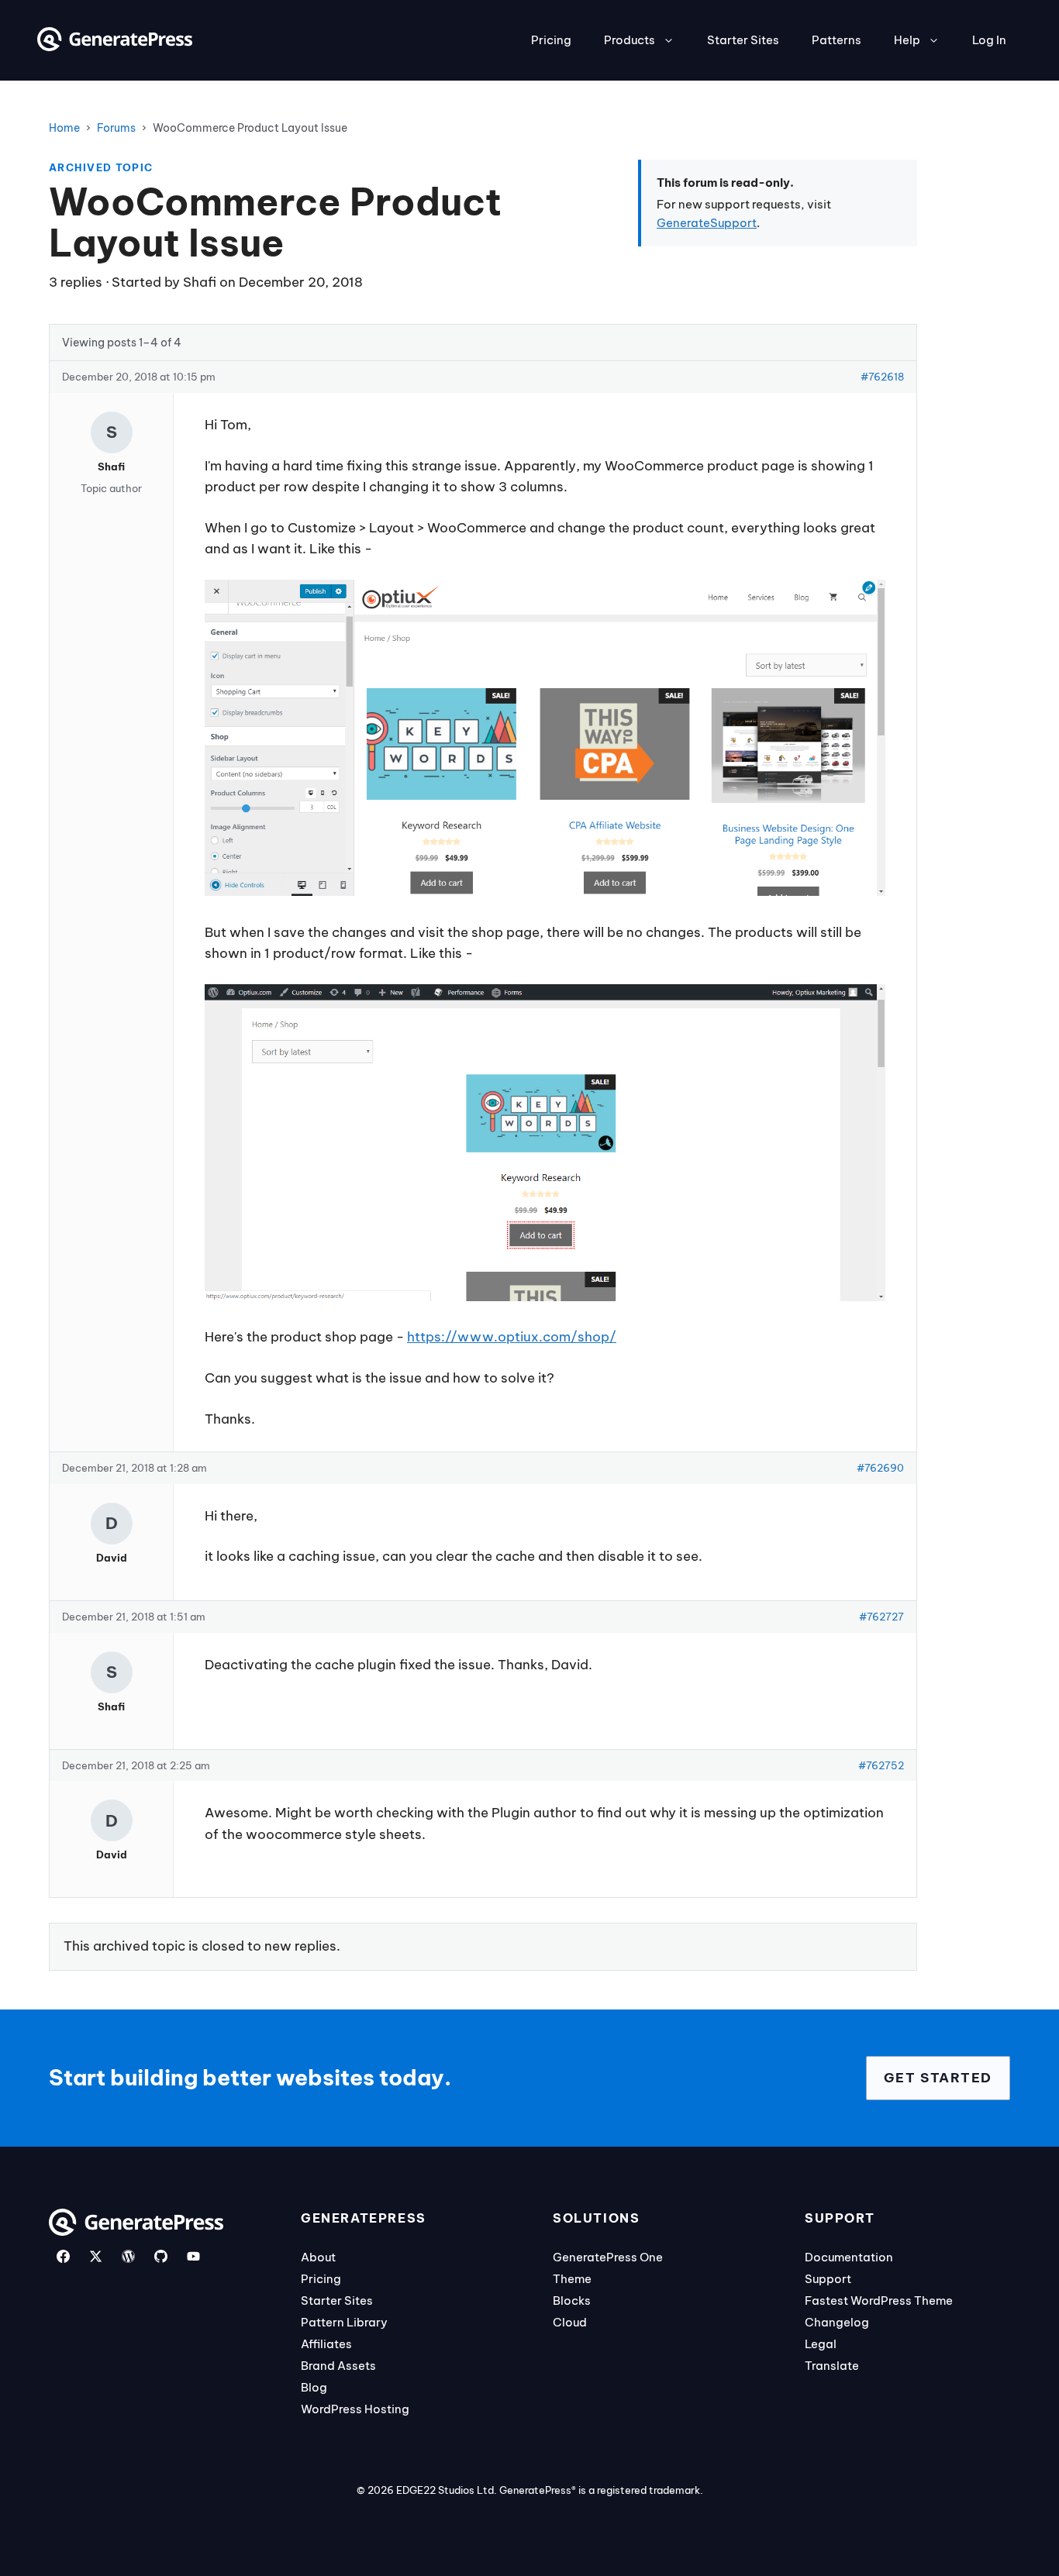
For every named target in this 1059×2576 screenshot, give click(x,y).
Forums (116, 128)
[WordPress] (128, 2256)
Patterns (837, 40)
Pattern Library (344, 2322)
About (318, 2257)
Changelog (837, 2322)
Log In (989, 40)
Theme (572, 2279)
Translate (832, 2366)
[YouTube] (193, 2256)
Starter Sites (743, 40)
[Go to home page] (115, 46)
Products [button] (630, 40)
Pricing (551, 40)
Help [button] (907, 40)
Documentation (849, 2257)
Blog (314, 2387)
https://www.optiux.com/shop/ (512, 1337)
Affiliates (326, 2344)
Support (828, 2279)
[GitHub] (161, 2256)
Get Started (938, 2078)
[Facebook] (63, 2256)
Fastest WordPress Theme (879, 2300)
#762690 (880, 1468)
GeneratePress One (608, 2257)
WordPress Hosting (355, 2409)
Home (64, 128)
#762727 (881, 1617)
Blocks (572, 2300)
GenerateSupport (707, 223)
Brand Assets (338, 2366)
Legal (821, 2344)
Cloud (570, 2322)
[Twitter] (96, 2256)
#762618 (882, 377)
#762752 (881, 1765)
